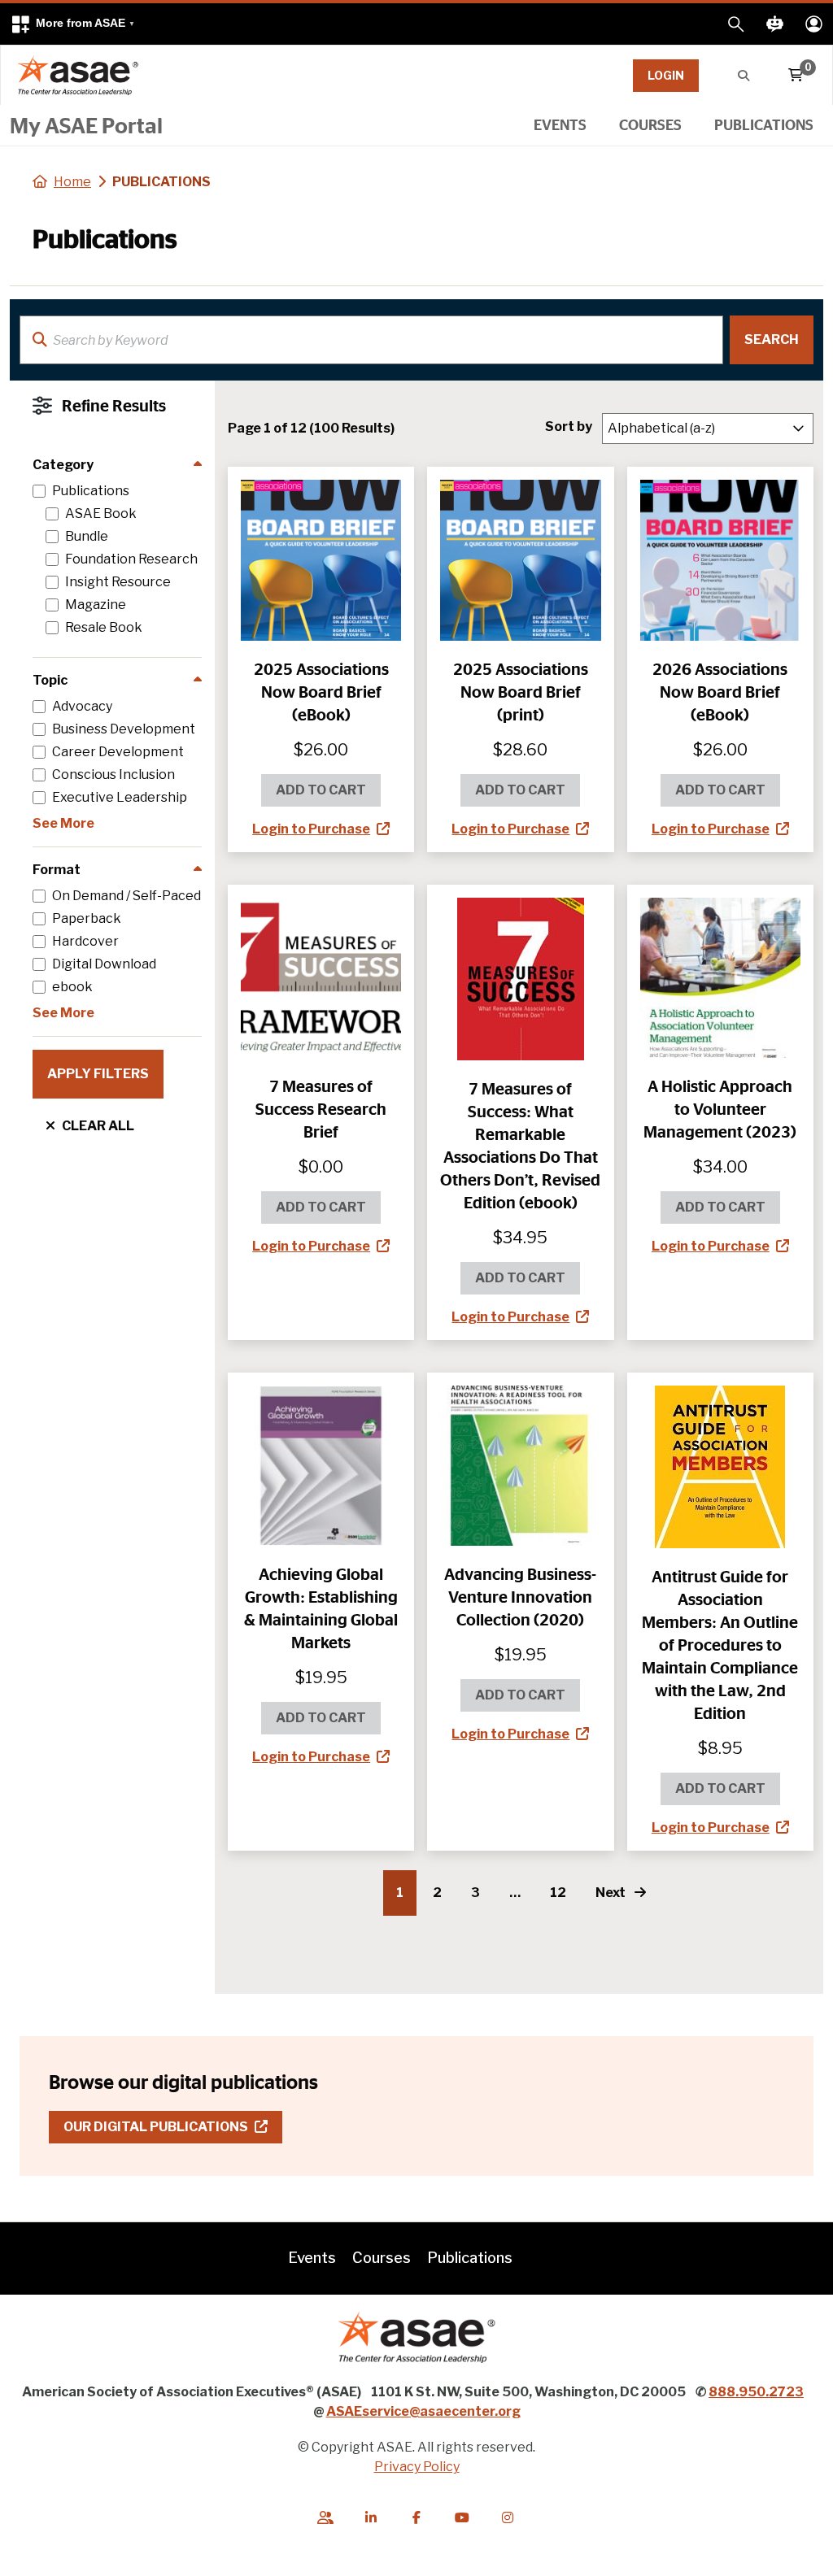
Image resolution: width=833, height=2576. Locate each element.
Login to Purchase (311, 829)
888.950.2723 (756, 2392)
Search (772, 339)
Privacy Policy (417, 2467)
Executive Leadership (120, 798)
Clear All (98, 1126)
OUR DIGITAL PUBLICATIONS (173, 2126)
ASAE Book (101, 514)
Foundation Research (131, 559)
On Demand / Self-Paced (126, 896)
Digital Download (104, 964)
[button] (72, 24)
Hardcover (85, 942)
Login (666, 75)
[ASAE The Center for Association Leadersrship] (78, 75)
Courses (650, 124)
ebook (72, 987)
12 (558, 1893)
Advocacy (82, 707)
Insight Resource (118, 582)
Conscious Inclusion (113, 775)
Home (72, 182)
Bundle (87, 537)
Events (560, 124)
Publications (764, 124)
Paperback (87, 919)
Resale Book (104, 628)
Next (612, 1893)
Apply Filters (98, 1074)
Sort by (569, 426)
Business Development (124, 729)
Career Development (118, 752)
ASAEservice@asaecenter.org (423, 2411)
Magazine (96, 605)
